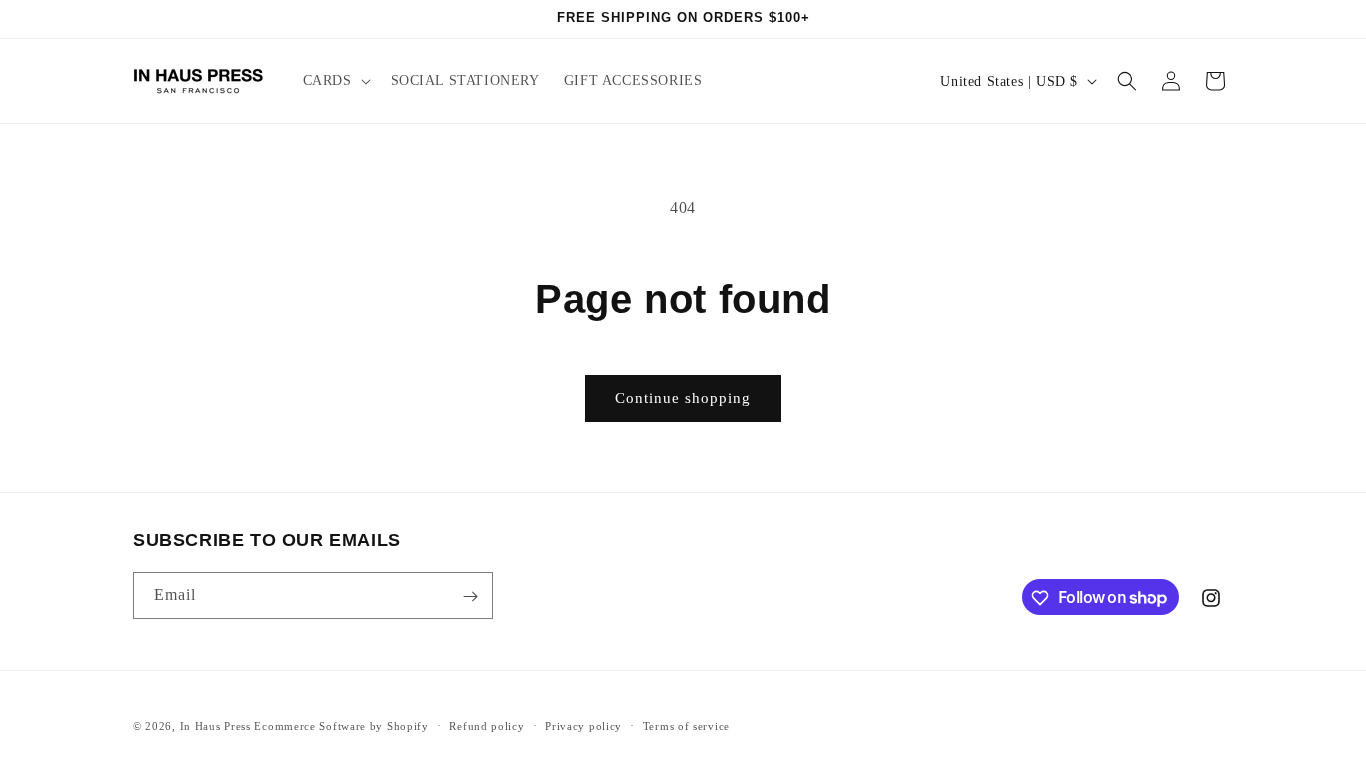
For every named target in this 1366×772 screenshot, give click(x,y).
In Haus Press (215, 726)
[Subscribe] (470, 596)
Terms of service (686, 725)
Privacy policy (583, 725)
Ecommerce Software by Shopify (341, 726)
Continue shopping (683, 398)
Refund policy (486, 725)
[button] (335, 81)
